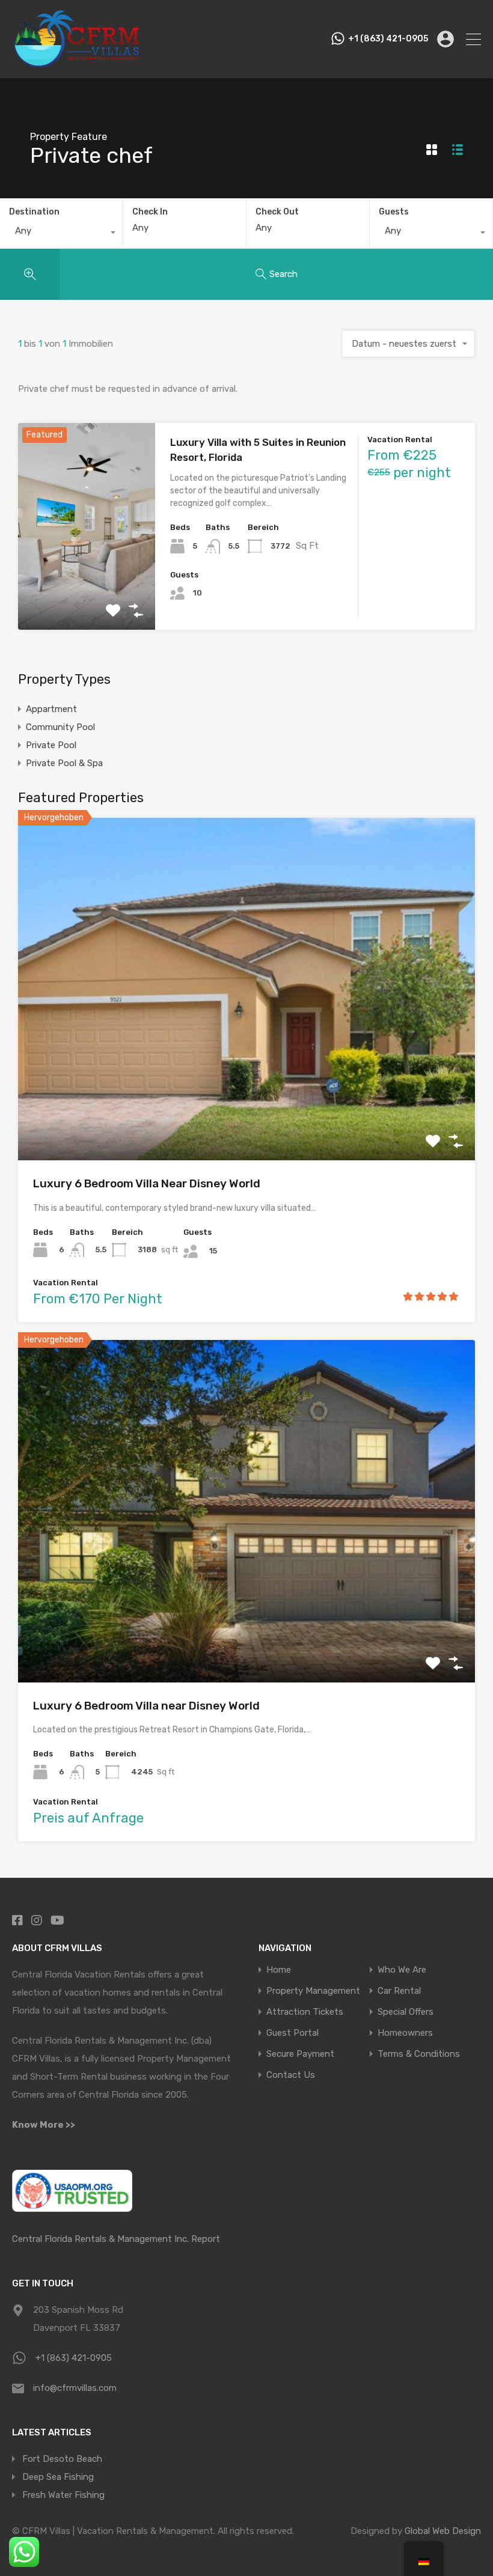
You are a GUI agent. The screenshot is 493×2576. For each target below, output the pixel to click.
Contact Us (291, 2075)
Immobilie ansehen (247, 1092)
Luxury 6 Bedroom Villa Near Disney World (147, 1183)
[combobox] (61, 234)
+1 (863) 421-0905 (388, 39)
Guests (394, 212)
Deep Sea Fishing (58, 2477)
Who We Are (402, 1970)
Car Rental (399, 1991)
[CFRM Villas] (77, 64)
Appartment (51, 709)
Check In (150, 212)
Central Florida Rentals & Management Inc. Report (116, 2239)
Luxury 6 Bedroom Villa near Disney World (146, 1706)
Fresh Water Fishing (63, 2495)
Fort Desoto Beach (62, 2459)
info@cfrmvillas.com (75, 2388)
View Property (87, 589)
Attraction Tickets (305, 2012)
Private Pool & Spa (64, 763)
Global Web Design (443, 2531)
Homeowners (405, 2033)
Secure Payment (300, 2054)
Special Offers (406, 2012)
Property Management (313, 1991)
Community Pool (60, 727)
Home (279, 1970)
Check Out (277, 212)
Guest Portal (292, 2033)
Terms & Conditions (419, 2054)
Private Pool (51, 745)
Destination (34, 212)
